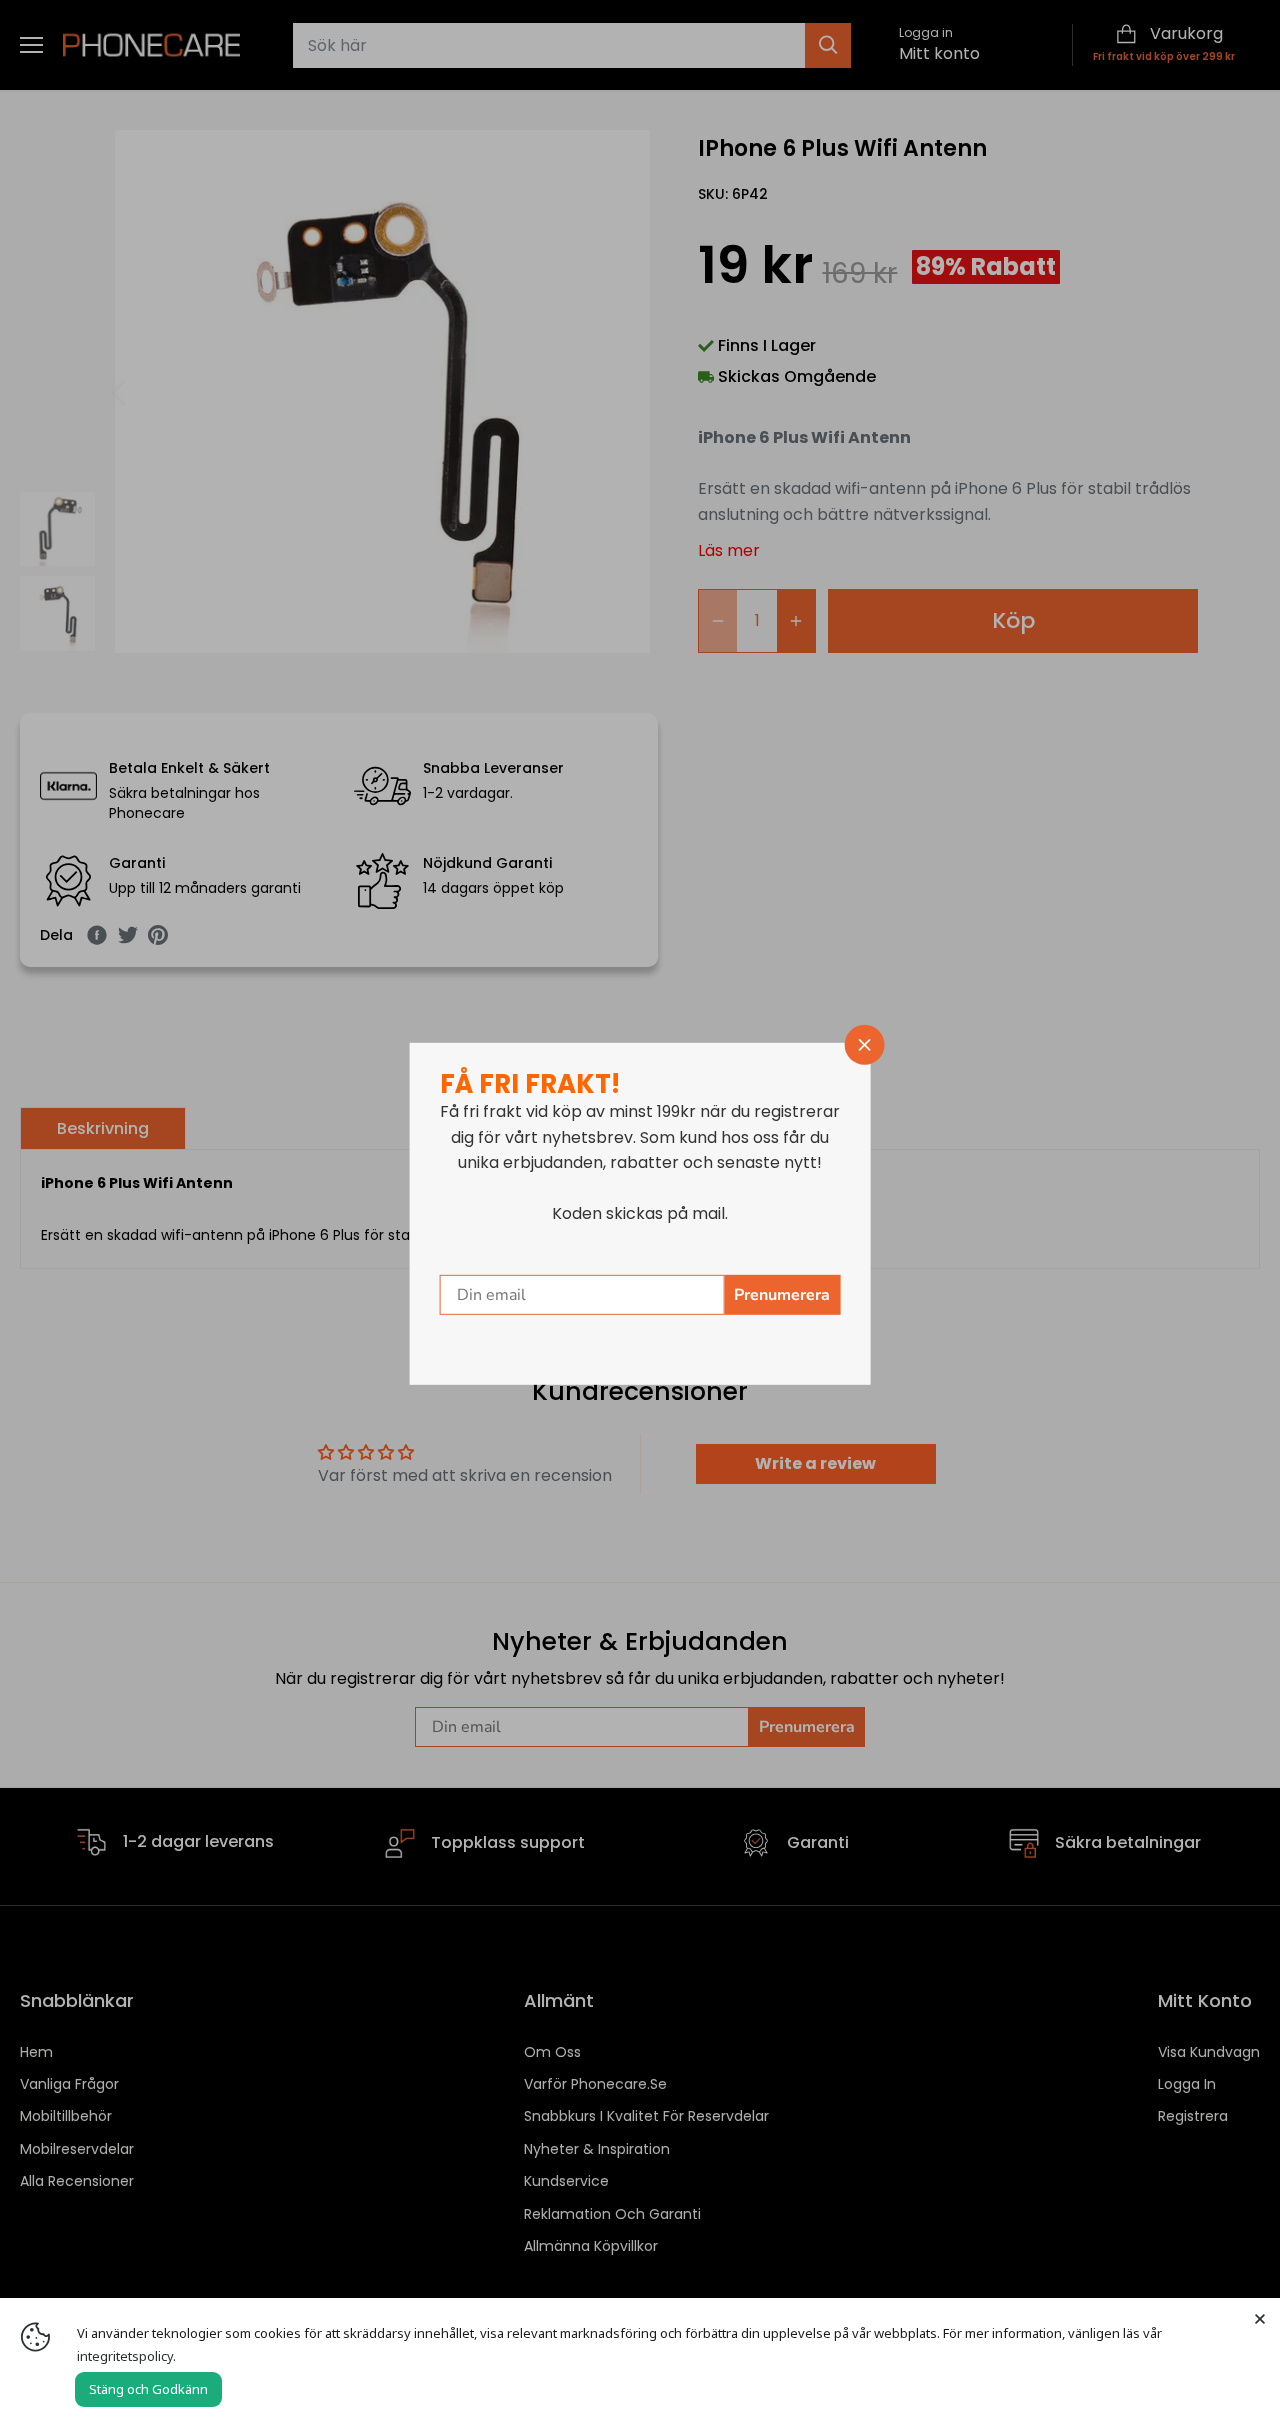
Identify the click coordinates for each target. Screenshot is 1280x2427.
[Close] (1260, 2318)
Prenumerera (782, 1295)
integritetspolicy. (126, 2356)
